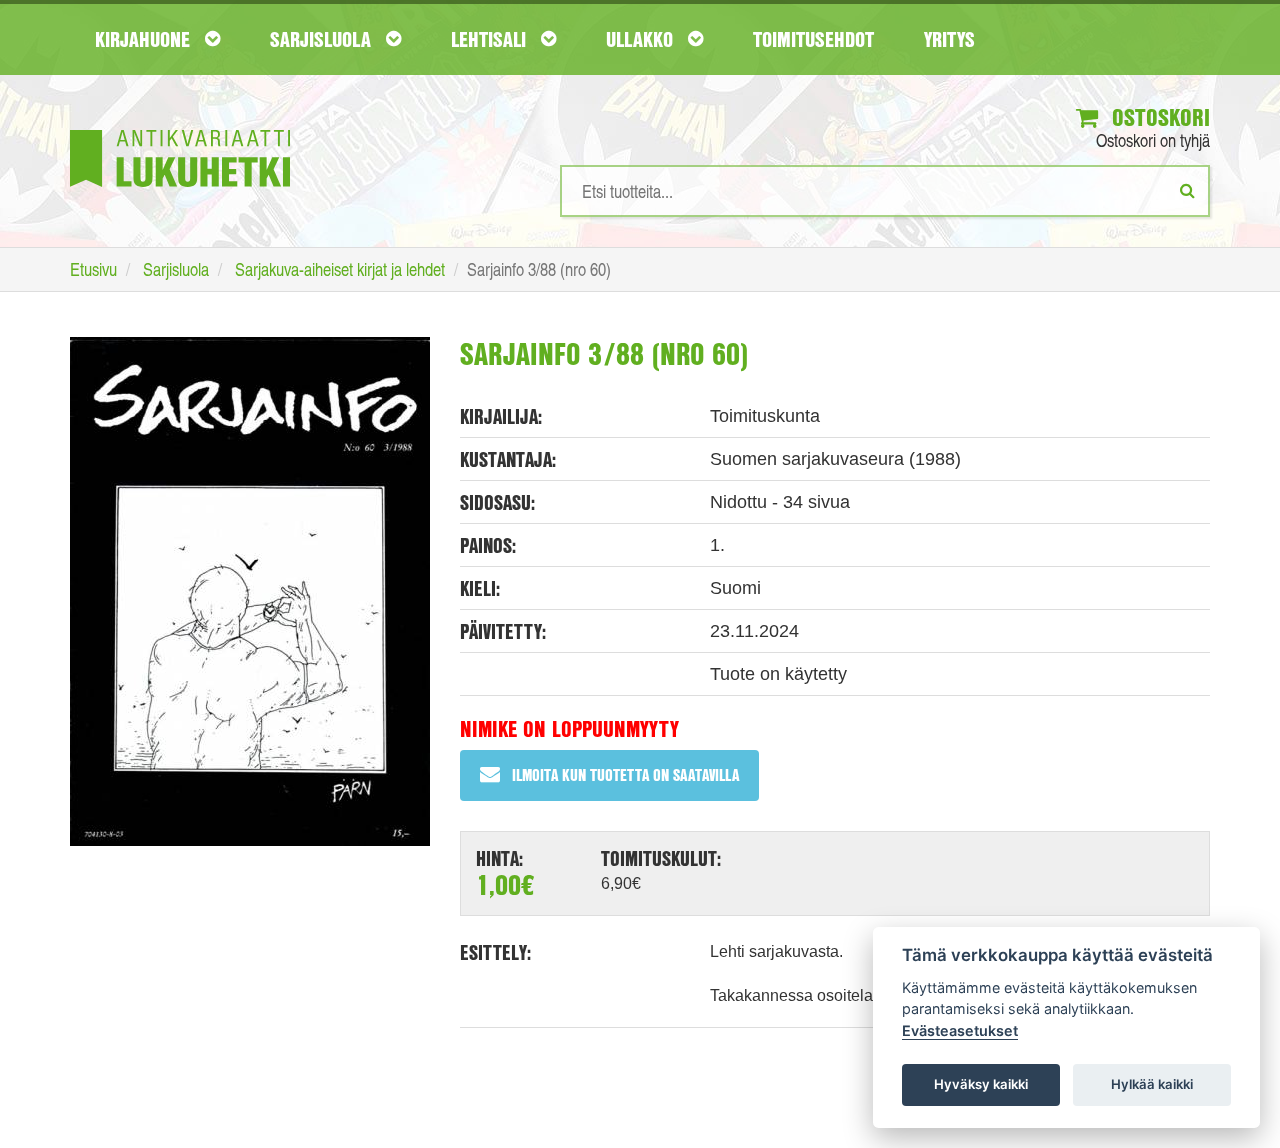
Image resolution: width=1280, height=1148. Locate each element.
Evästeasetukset (960, 1030)
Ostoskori (1158, 117)
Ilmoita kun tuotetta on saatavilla (625, 774)
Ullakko (642, 39)
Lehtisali (491, 39)
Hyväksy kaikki (981, 1084)
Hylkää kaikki (1152, 1084)
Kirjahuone (145, 39)
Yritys (949, 39)
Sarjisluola (323, 39)
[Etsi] (1187, 190)
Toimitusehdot (813, 39)
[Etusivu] (180, 128)
